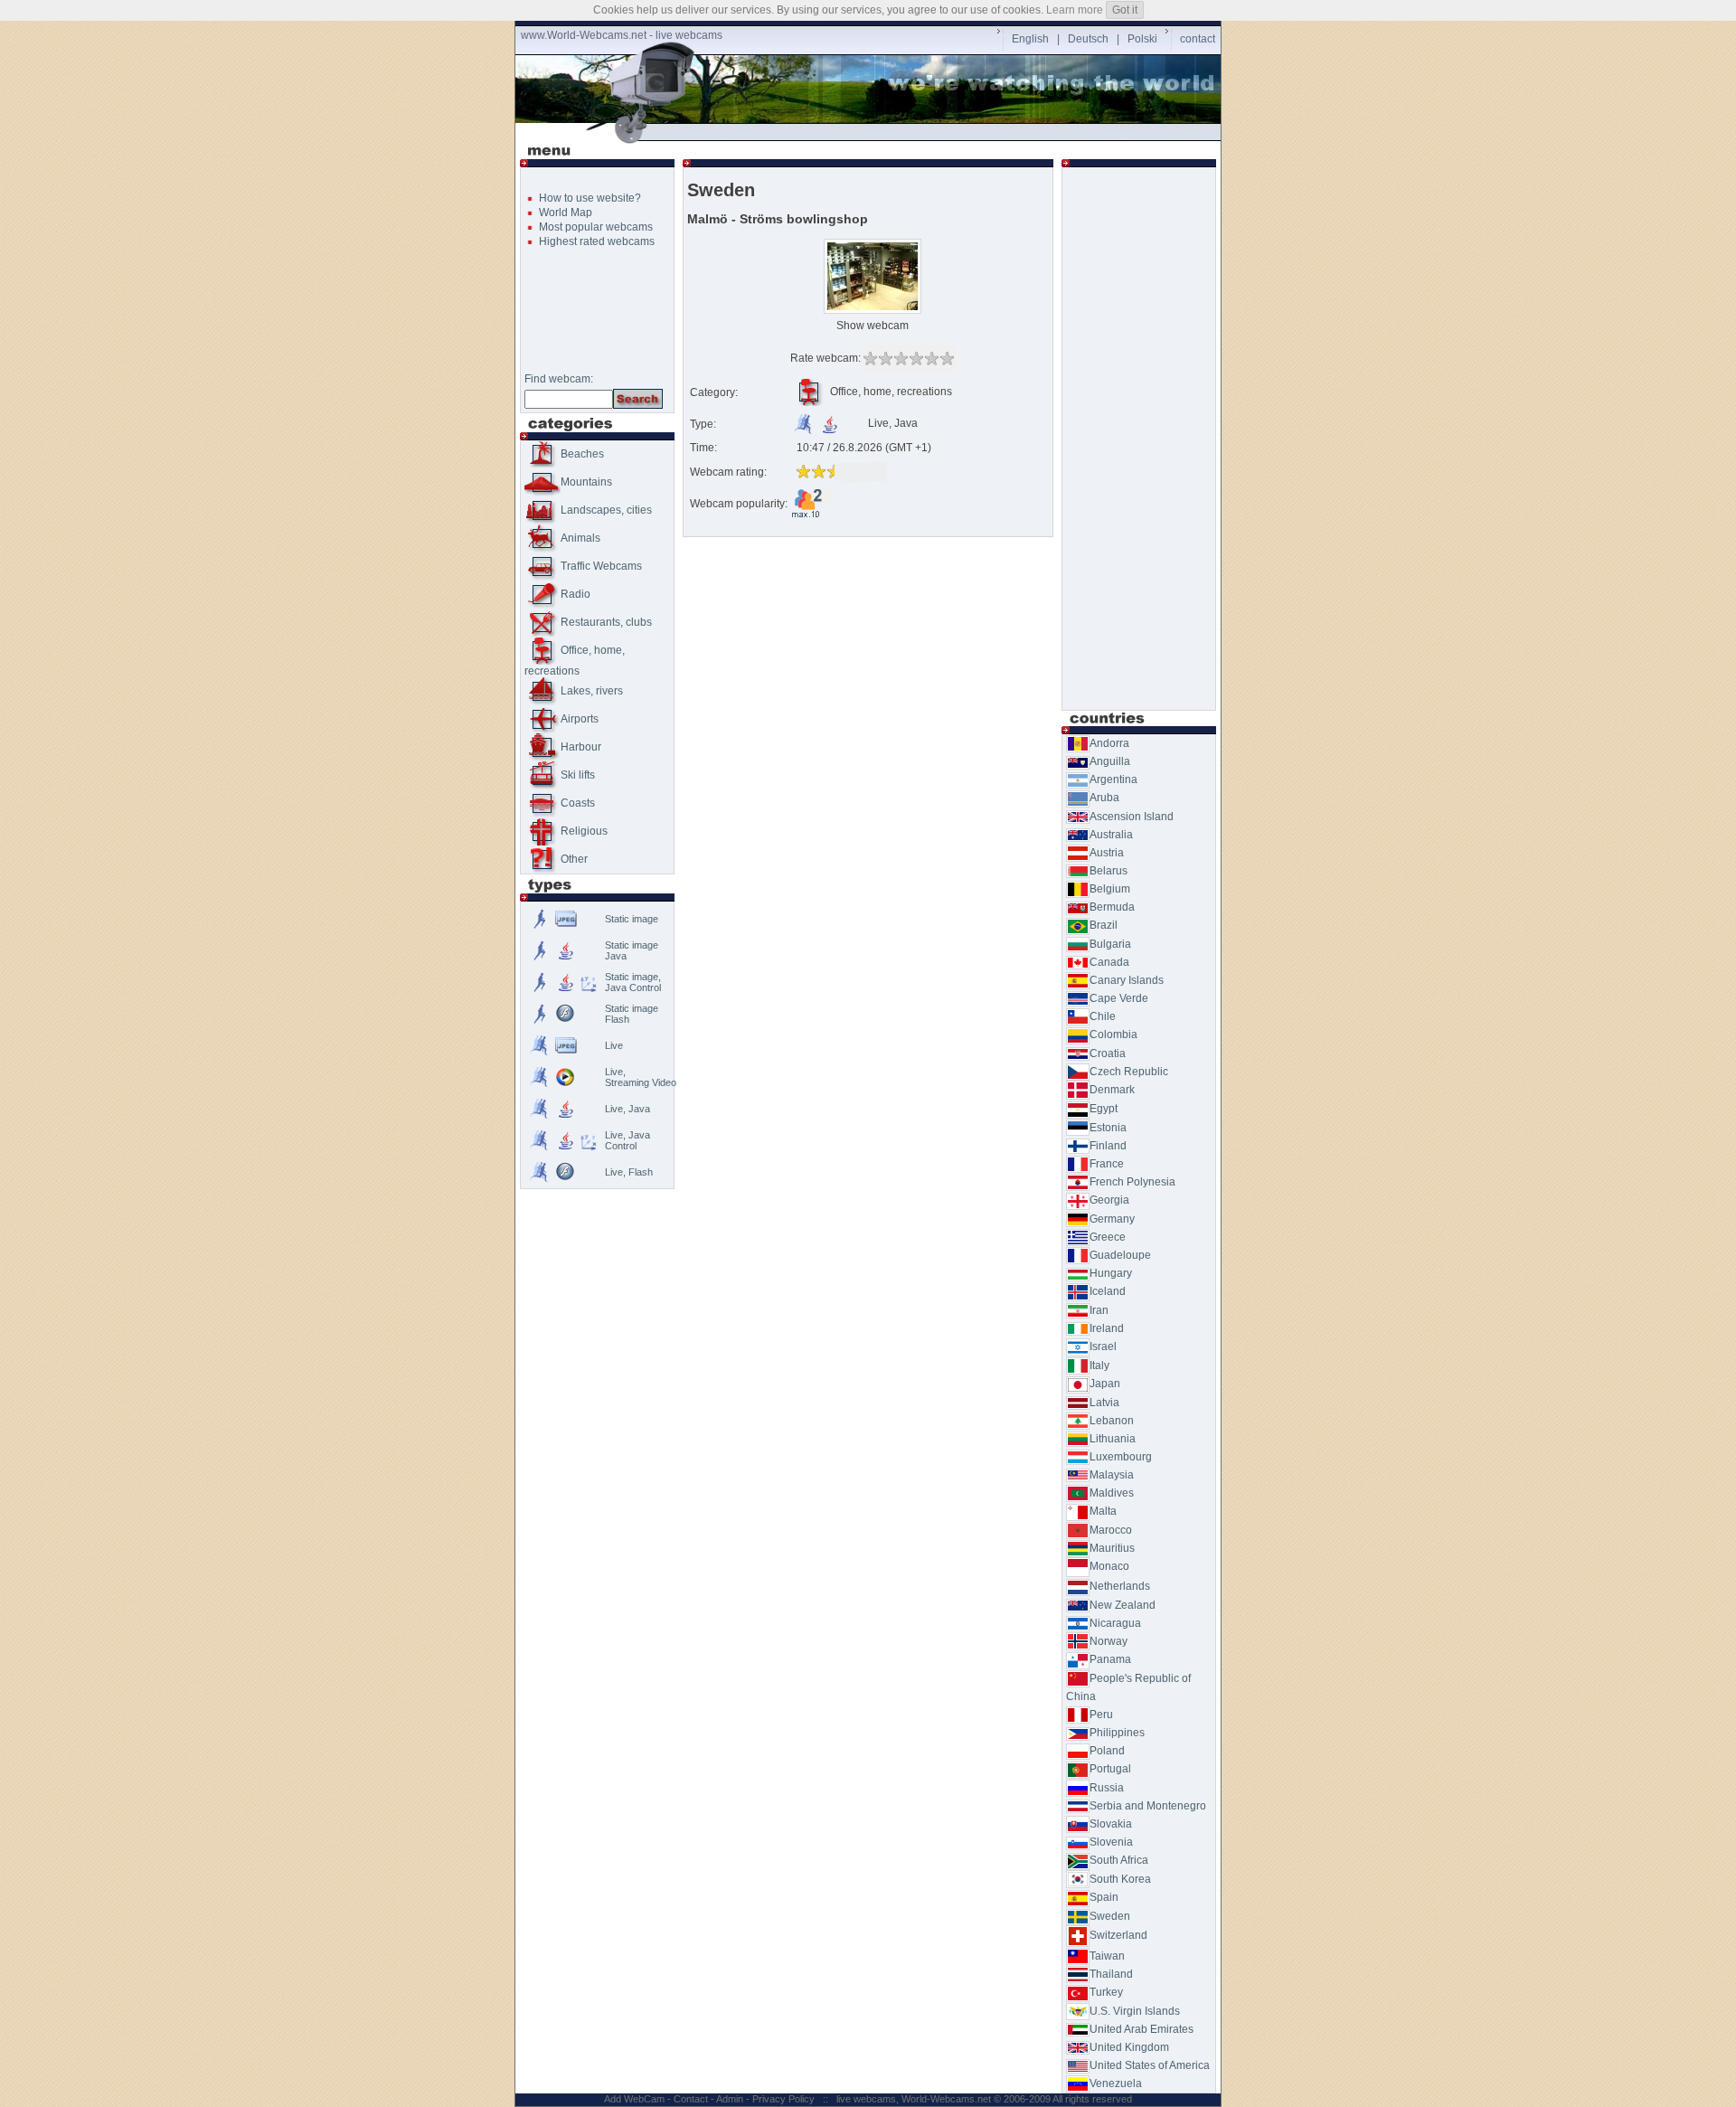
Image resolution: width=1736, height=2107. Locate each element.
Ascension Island (1132, 817)
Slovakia (1111, 1824)
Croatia (1108, 1053)
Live (614, 1045)
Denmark (1112, 1090)
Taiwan (1107, 1956)
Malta (1103, 1511)
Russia (1107, 1788)
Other (574, 859)
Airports (580, 719)
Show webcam (873, 326)
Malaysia (1112, 1475)
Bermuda (1112, 907)
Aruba (1104, 798)
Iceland (1108, 1291)
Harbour (581, 747)
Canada (1109, 962)
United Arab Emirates (1142, 2029)
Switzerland (1118, 1935)
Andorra (1109, 743)
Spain (1104, 1897)
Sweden (1110, 1916)
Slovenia (1111, 1842)
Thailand (1111, 1974)
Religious (584, 831)
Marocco (1111, 1530)
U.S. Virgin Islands (1135, 2011)
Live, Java (627, 1109)
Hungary (1111, 1273)
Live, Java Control (627, 1140)
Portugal (1110, 1769)
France (1107, 1164)
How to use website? (590, 198)
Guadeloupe (1120, 1255)
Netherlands (1120, 1586)
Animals (580, 538)
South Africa (1119, 1860)
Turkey (1106, 1992)
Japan (1105, 1384)
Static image (632, 919)
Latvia (1104, 1403)
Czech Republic (1129, 1072)
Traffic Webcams (601, 566)
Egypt (1104, 1109)
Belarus (1109, 871)
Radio (576, 594)
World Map (566, 213)
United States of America (1150, 2065)
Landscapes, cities (606, 510)
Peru (1101, 1715)
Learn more (1075, 10)
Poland (1107, 1751)
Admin (730, 2099)
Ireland (1107, 1328)
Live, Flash (629, 1172)
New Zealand (1123, 1605)
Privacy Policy (783, 2099)
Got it (1125, 10)
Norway (1109, 1641)
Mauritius (1112, 1548)
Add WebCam (634, 2099)
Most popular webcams (596, 227)
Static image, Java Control (633, 982)
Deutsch (1088, 39)
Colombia (1113, 1035)
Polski (1142, 39)
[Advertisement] (872, 132)
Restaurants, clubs (606, 622)
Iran (1099, 1310)
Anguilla (1110, 761)
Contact (691, 2099)
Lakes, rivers (592, 691)
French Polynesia (1132, 1182)
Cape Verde (1119, 998)
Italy (1099, 1365)
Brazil (1104, 925)
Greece (1108, 1237)
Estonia (1108, 1128)
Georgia (1109, 1200)
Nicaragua (1115, 1623)
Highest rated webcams (597, 241)
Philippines (1117, 1733)
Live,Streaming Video (641, 1077)
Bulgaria (1110, 944)
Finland (1108, 1146)
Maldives (1112, 1493)
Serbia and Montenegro (1148, 1806)
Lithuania (1113, 1439)
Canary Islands (1127, 980)
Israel (1103, 1346)
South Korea (1120, 1879)
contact (1198, 39)
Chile (1103, 1016)
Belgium (1110, 889)
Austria (1107, 853)
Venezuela (1116, 2083)
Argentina (1113, 779)
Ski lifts (578, 775)
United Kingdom (1129, 2047)
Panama (1110, 1659)
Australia (1111, 835)
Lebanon (1112, 1421)
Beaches (582, 454)
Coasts (578, 803)
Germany (1112, 1219)
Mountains (586, 482)
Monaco (1109, 1566)
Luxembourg (1121, 1457)
